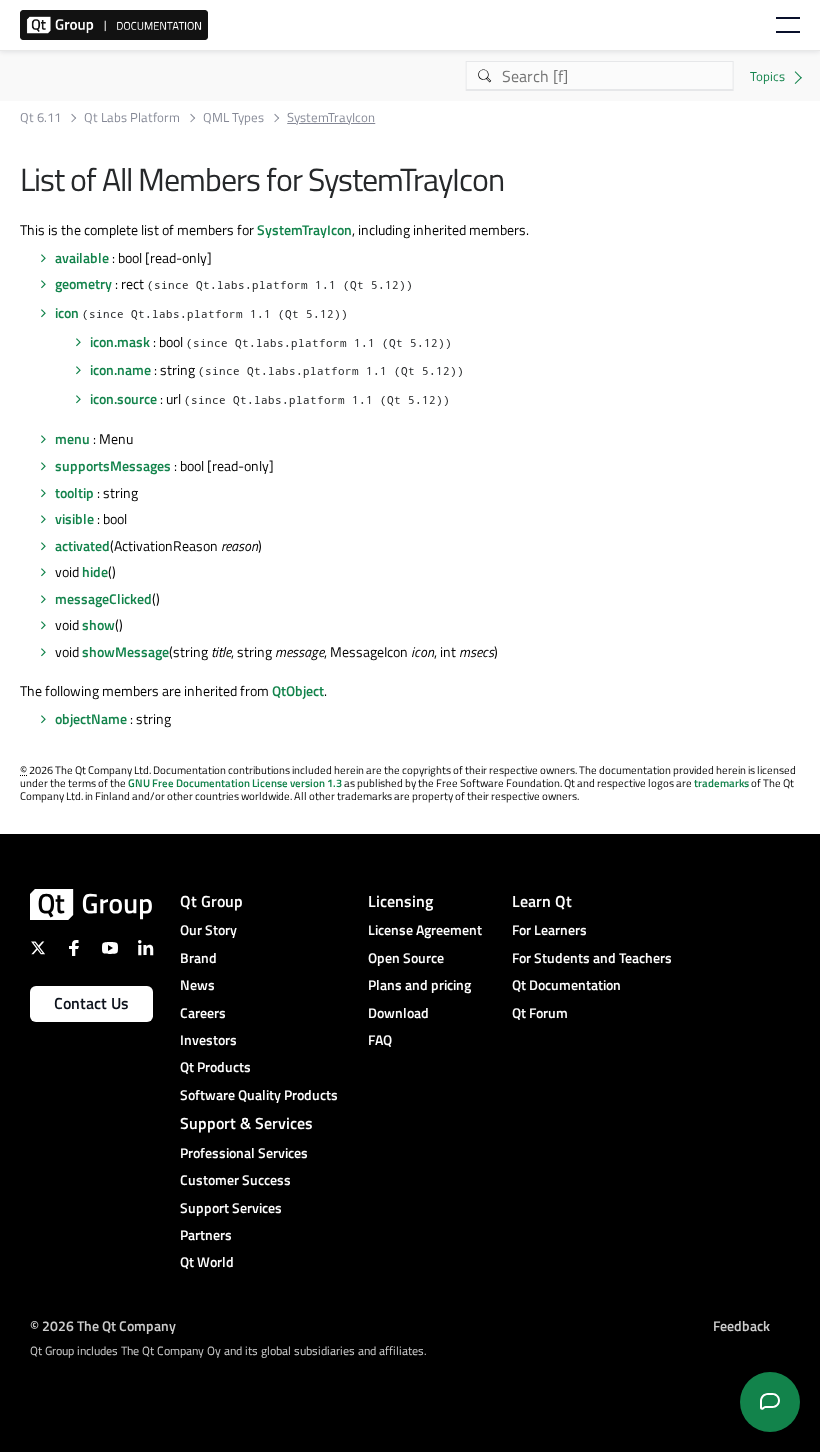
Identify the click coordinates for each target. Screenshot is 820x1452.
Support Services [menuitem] (231, 1207)
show (98, 624)
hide (95, 571)
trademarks (721, 783)
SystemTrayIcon (304, 229)
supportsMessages (113, 465)
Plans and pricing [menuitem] (419, 984)
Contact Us (91, 1003)
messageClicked (103, 598)
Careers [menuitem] (203, 1012)
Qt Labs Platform (132, 117)
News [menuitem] (197, 984)
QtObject (298, 690)
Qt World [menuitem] (207, 1261)
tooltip (74, 492)
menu (72, 438)
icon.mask (120, 341)
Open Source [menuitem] (406, 957)
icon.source (123, 398)
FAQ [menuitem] (380, 1039)
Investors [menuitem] (208, 1039)
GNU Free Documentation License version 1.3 (235, 783)
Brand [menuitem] (198, 957)
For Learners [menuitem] (549, 929)
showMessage (125, 651)
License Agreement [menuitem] (425, 929)
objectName (91, 718)
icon (67, 312)
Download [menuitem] (398, 1012)
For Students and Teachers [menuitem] (592, 957)
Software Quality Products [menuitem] (259, 1094)
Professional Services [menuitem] (244, 1152)
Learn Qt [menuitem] (542, 901)
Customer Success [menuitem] (235, 1179)
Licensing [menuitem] (400, 901)
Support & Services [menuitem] (246, 1123)
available (82, 257)
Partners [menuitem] (206, 1234)
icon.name (120, 369)
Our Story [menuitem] (208, 929)
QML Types (233, 117)
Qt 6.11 (40, 117)
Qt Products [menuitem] (215, 1066)
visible (74, 518)
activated (82, 545)
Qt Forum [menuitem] (540, 1012)
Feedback (741, 1325)
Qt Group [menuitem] (211, 901)
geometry (83, 283)
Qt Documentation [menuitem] (566, 984)
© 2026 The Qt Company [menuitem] (103, 1325)
